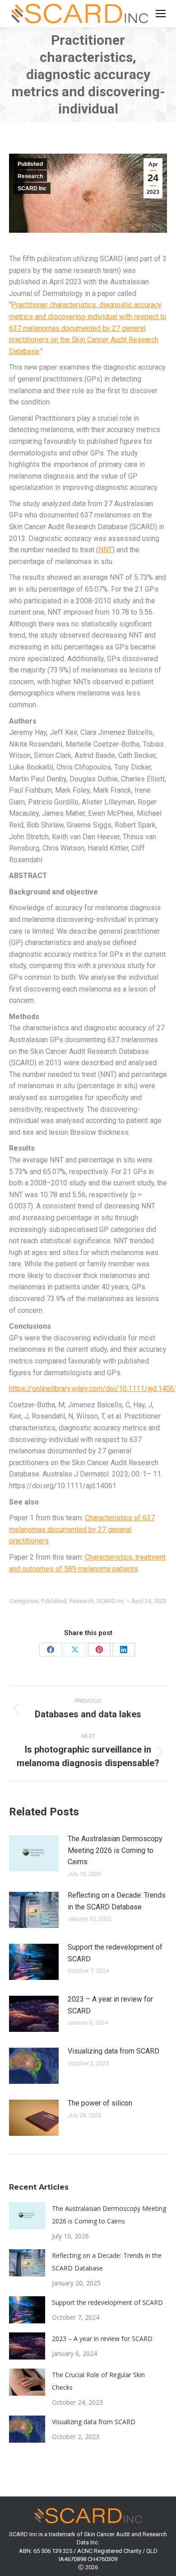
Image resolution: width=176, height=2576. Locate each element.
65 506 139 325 (53, 2551)
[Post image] (34, 1853)
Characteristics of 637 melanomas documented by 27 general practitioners (82, 1529)
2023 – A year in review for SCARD (110, 2005)
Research (30, 176)
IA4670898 (72, 2559)
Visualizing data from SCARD (113, 2051)
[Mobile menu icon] (161, 14)
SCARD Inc (32, 188)
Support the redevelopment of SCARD (115, 1953)
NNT (105, 550)
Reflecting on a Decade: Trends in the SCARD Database (117, 1901)
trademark (62, 2534)
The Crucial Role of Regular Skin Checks (98, 2381)
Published (30, 164)
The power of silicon (100, 2103)
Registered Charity (118, 2551)
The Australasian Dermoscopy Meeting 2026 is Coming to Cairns (115, 1850)
